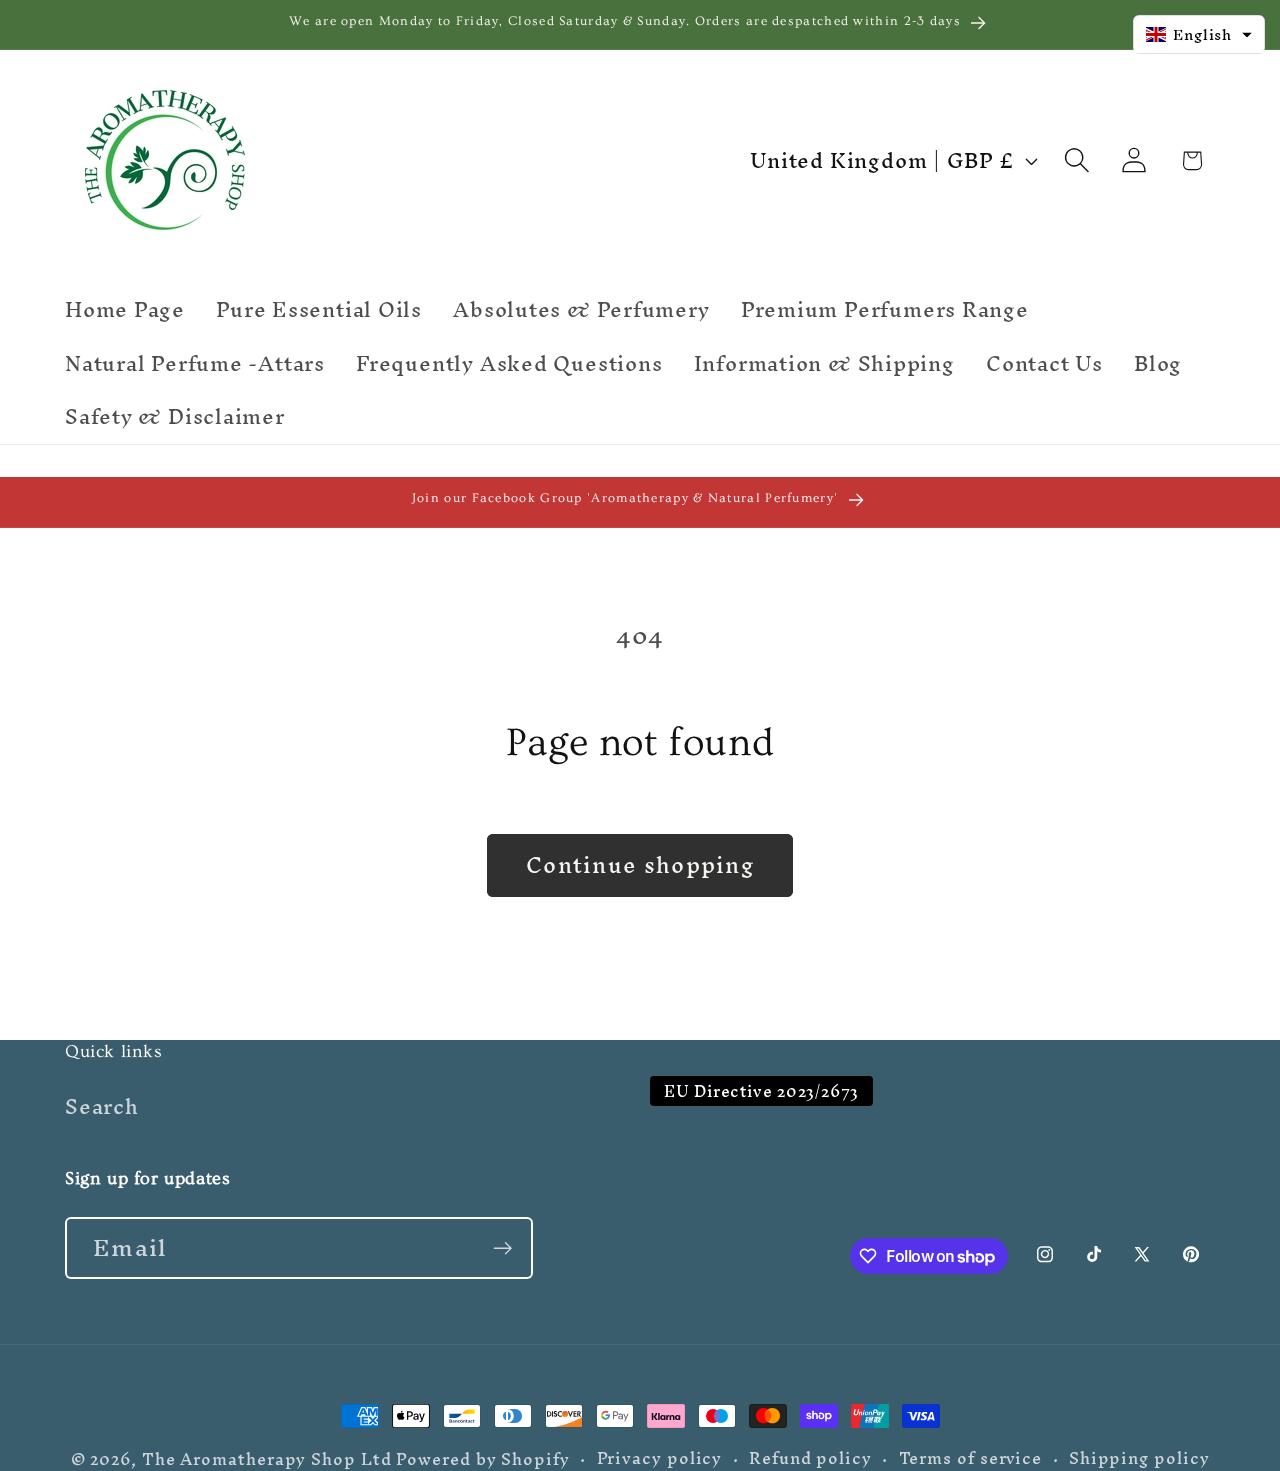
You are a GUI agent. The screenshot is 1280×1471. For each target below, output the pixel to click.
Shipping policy (1139, 1459)
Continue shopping (640, 865)
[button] (1077, 160)
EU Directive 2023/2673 (761, 1091)
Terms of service (971, 1459)
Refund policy (810, 1459)
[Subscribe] (502, 1248)
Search (102, 1110)
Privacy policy (660, 1459)
